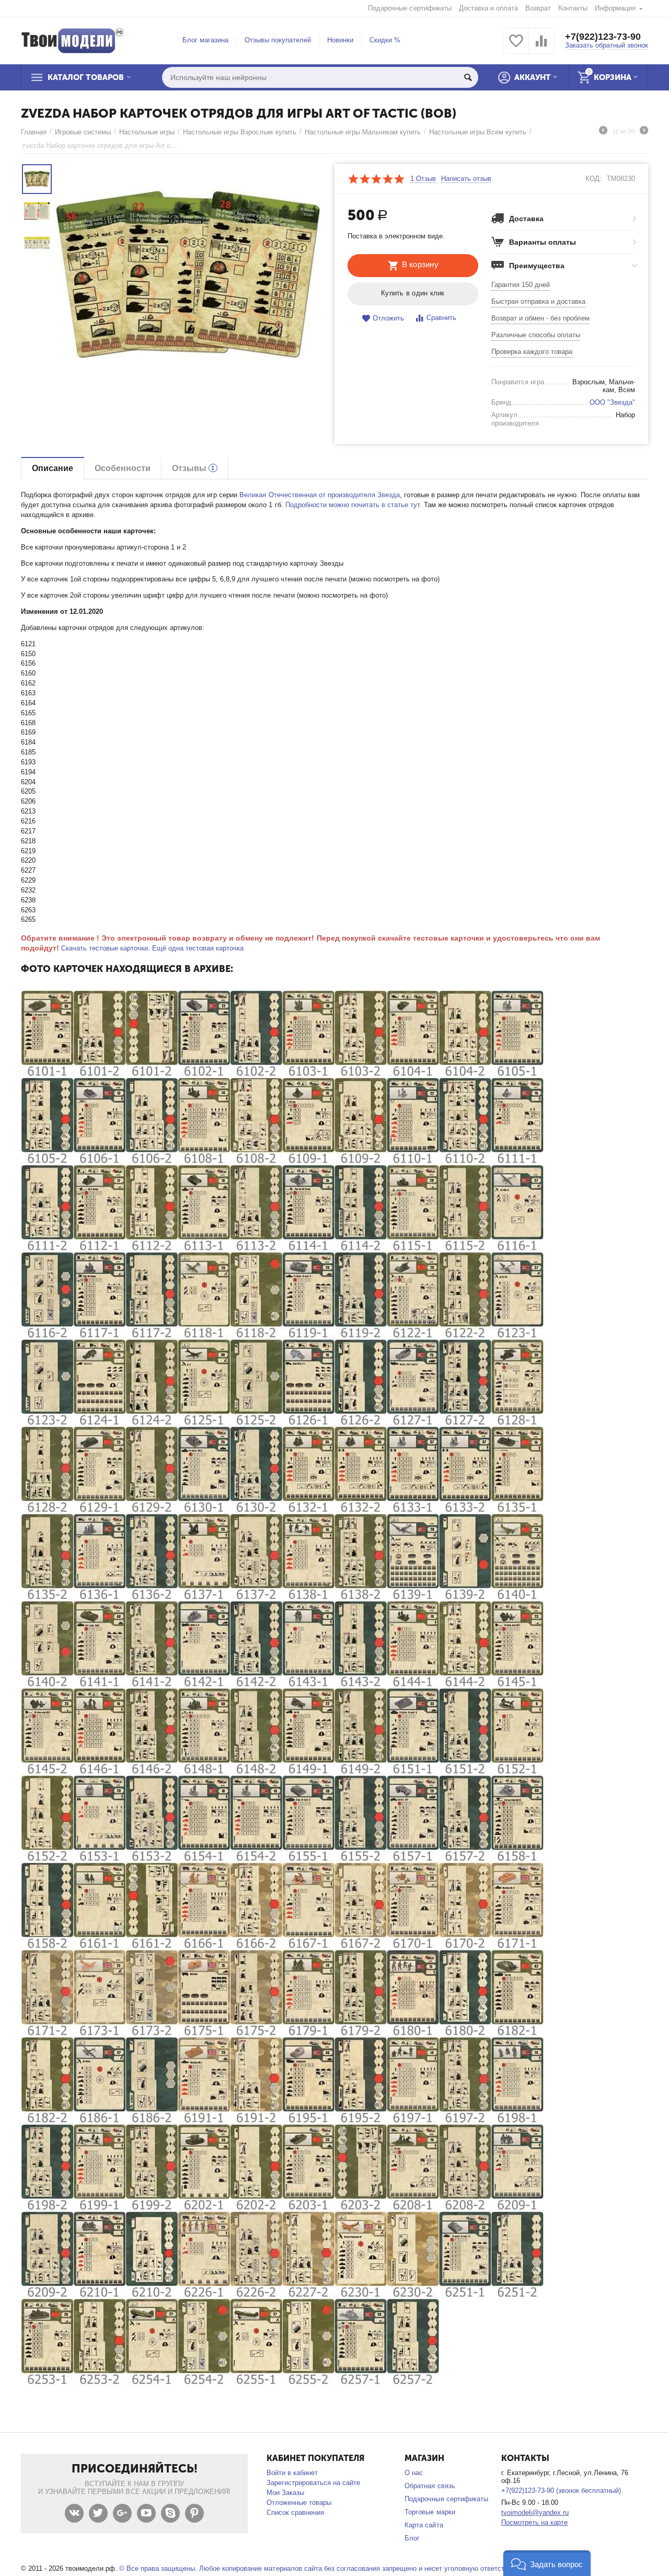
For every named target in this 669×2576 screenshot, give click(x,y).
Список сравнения (295, 2512)
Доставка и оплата (488, 8)
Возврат (538, 8)
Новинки (340, 40)
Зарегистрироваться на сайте (313, 2483)
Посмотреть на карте (534, 2522)
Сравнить (441, 318)
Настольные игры (147, 132)
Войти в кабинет (292, 2473)
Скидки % (385, 40)
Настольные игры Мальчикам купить (363, 132)
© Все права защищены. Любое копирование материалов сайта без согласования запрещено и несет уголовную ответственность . (328, 2568)
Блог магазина (205, 40)
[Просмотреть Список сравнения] (541, 47)
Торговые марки (430, 2512)
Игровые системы (83, 132)
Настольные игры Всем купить (478, 132)
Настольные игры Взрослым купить (239, 132)
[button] (547, 2563)
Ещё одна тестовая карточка (198, 948)
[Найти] (468, 77)
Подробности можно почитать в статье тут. (354, 505)
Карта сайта (424, 2525)
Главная (34, 132)
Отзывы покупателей (278, 40)
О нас (414, 2473)
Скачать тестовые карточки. (106, 948)
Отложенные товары (299, 2503)
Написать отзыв (466, 179)
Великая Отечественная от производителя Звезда (319, 495)
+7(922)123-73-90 (603, 37)
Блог (412, 2538)
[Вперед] (644, 132)
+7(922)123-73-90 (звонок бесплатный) (561, 2491)
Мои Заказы (285, 2493)
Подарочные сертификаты (410, 8)
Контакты (573, 8)
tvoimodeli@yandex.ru (535, 2512)
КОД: (593, 179)
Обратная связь (430, 2486)
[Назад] (603, 132)
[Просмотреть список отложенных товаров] (516, 47)
